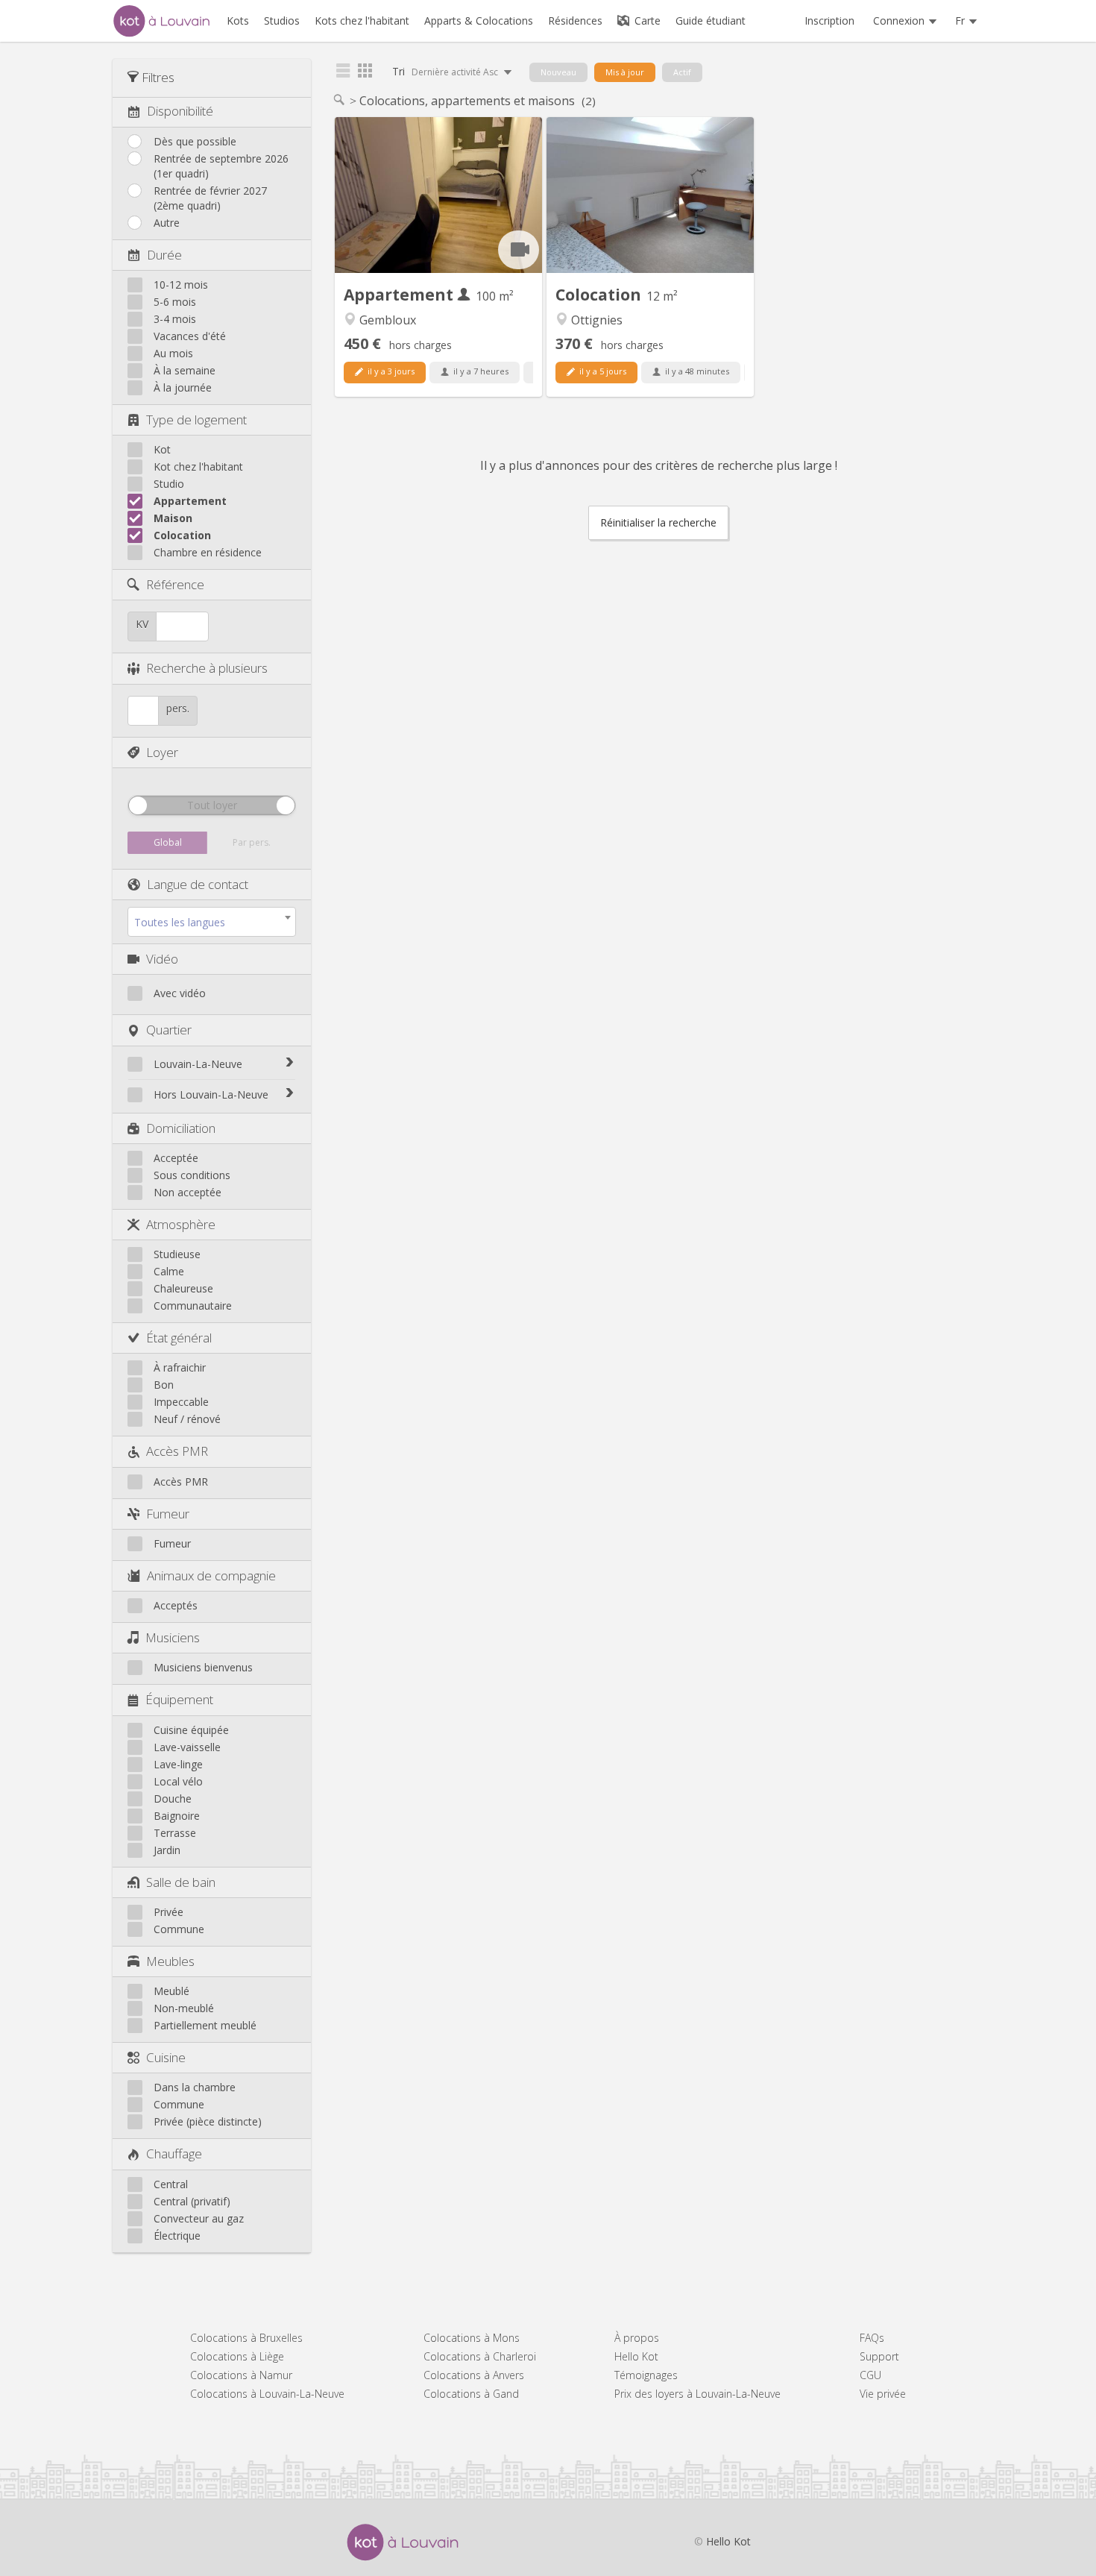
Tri (446, 71)
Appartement (190, 501)
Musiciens (173, 1637)
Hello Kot (636, 2356)
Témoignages (646, 2375)
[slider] (138, 805)
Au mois (173, 353)
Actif (682, 72)
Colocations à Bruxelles (246, 2338)
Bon (164, 1385)
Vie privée (883, 2394)
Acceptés (176, 1605)
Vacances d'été (190, 336)
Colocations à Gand (471, 2394)
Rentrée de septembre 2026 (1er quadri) (221, 166)
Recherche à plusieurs (207, 668)
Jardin (167, 1850)
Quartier (169, 1030)
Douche (173, 1799)
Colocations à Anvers (474, 2375)
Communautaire (193, 1306)
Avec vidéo (180, 993)
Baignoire (177, 1816)
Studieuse (177, 1254)
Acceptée (176, 1158)
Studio (169, 484)
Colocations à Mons (472, 2338)
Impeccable (181, 1402)
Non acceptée (188, 1192)
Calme (169, 1271)
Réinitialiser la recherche (658, 522)
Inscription (829, 21)
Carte (646, 21)
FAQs (872, 2338)
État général (179, 1338)
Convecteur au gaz (199, 2218)
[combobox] (212, 922)
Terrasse (175, 1833)
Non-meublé (184, 2008)
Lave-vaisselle (187, 1747)
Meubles (170, 1961)
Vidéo (162, 959)
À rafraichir (180, 1367)
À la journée (183, 387)
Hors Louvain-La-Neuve (211, 1094)
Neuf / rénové (187, 1419)
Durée (164, 255)
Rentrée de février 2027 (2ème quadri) (210, 198)
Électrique (177, 2236)
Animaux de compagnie (211, 1576)
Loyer (162, 752)
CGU (870, 2375)
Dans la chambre (195, 2087)
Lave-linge (178, 1764)
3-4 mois (175, 319)
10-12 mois (181, 285)
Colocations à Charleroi (480, 2356)
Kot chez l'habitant (198, 466)
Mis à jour (625, 72)
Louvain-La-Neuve (198, 1064)
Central (171, 2184)
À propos (637, 2338)
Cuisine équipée (191, 1730)
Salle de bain (181, 1882)
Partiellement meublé (205, 2025)
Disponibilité (180, 111)
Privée (169, 1912)
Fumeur (168, 1514)
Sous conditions (192, 1175)
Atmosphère (181, 1224)
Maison (173, 518)
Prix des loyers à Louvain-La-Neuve (697, 2394)
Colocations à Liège (237, 2356)
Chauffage (174, 2154)
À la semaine (185, 370)
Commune (179, 1929)
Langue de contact (198, 884)
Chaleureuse (183, 1288)
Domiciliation (181, 1128)
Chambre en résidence (208, 552)
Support (879, 2356)
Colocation (182, 535)
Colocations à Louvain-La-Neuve (267, 2394)
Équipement (179, 1699)
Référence (175, 584)
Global (168, 842)
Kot (162, 449)
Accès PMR (177, 1451)
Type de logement (196, 420)
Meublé (171, 1991)
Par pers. (252, 842)
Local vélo (178, 1781)
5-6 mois (175, 302)
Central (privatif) (192, 2201)
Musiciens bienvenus (203, 1667)
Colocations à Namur (241, 2375)
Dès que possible (195, 141)
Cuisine (166, 2057)
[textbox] (212, 923)
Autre (167, 223)
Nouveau (558, 72)
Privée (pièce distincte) (208, 2121)
